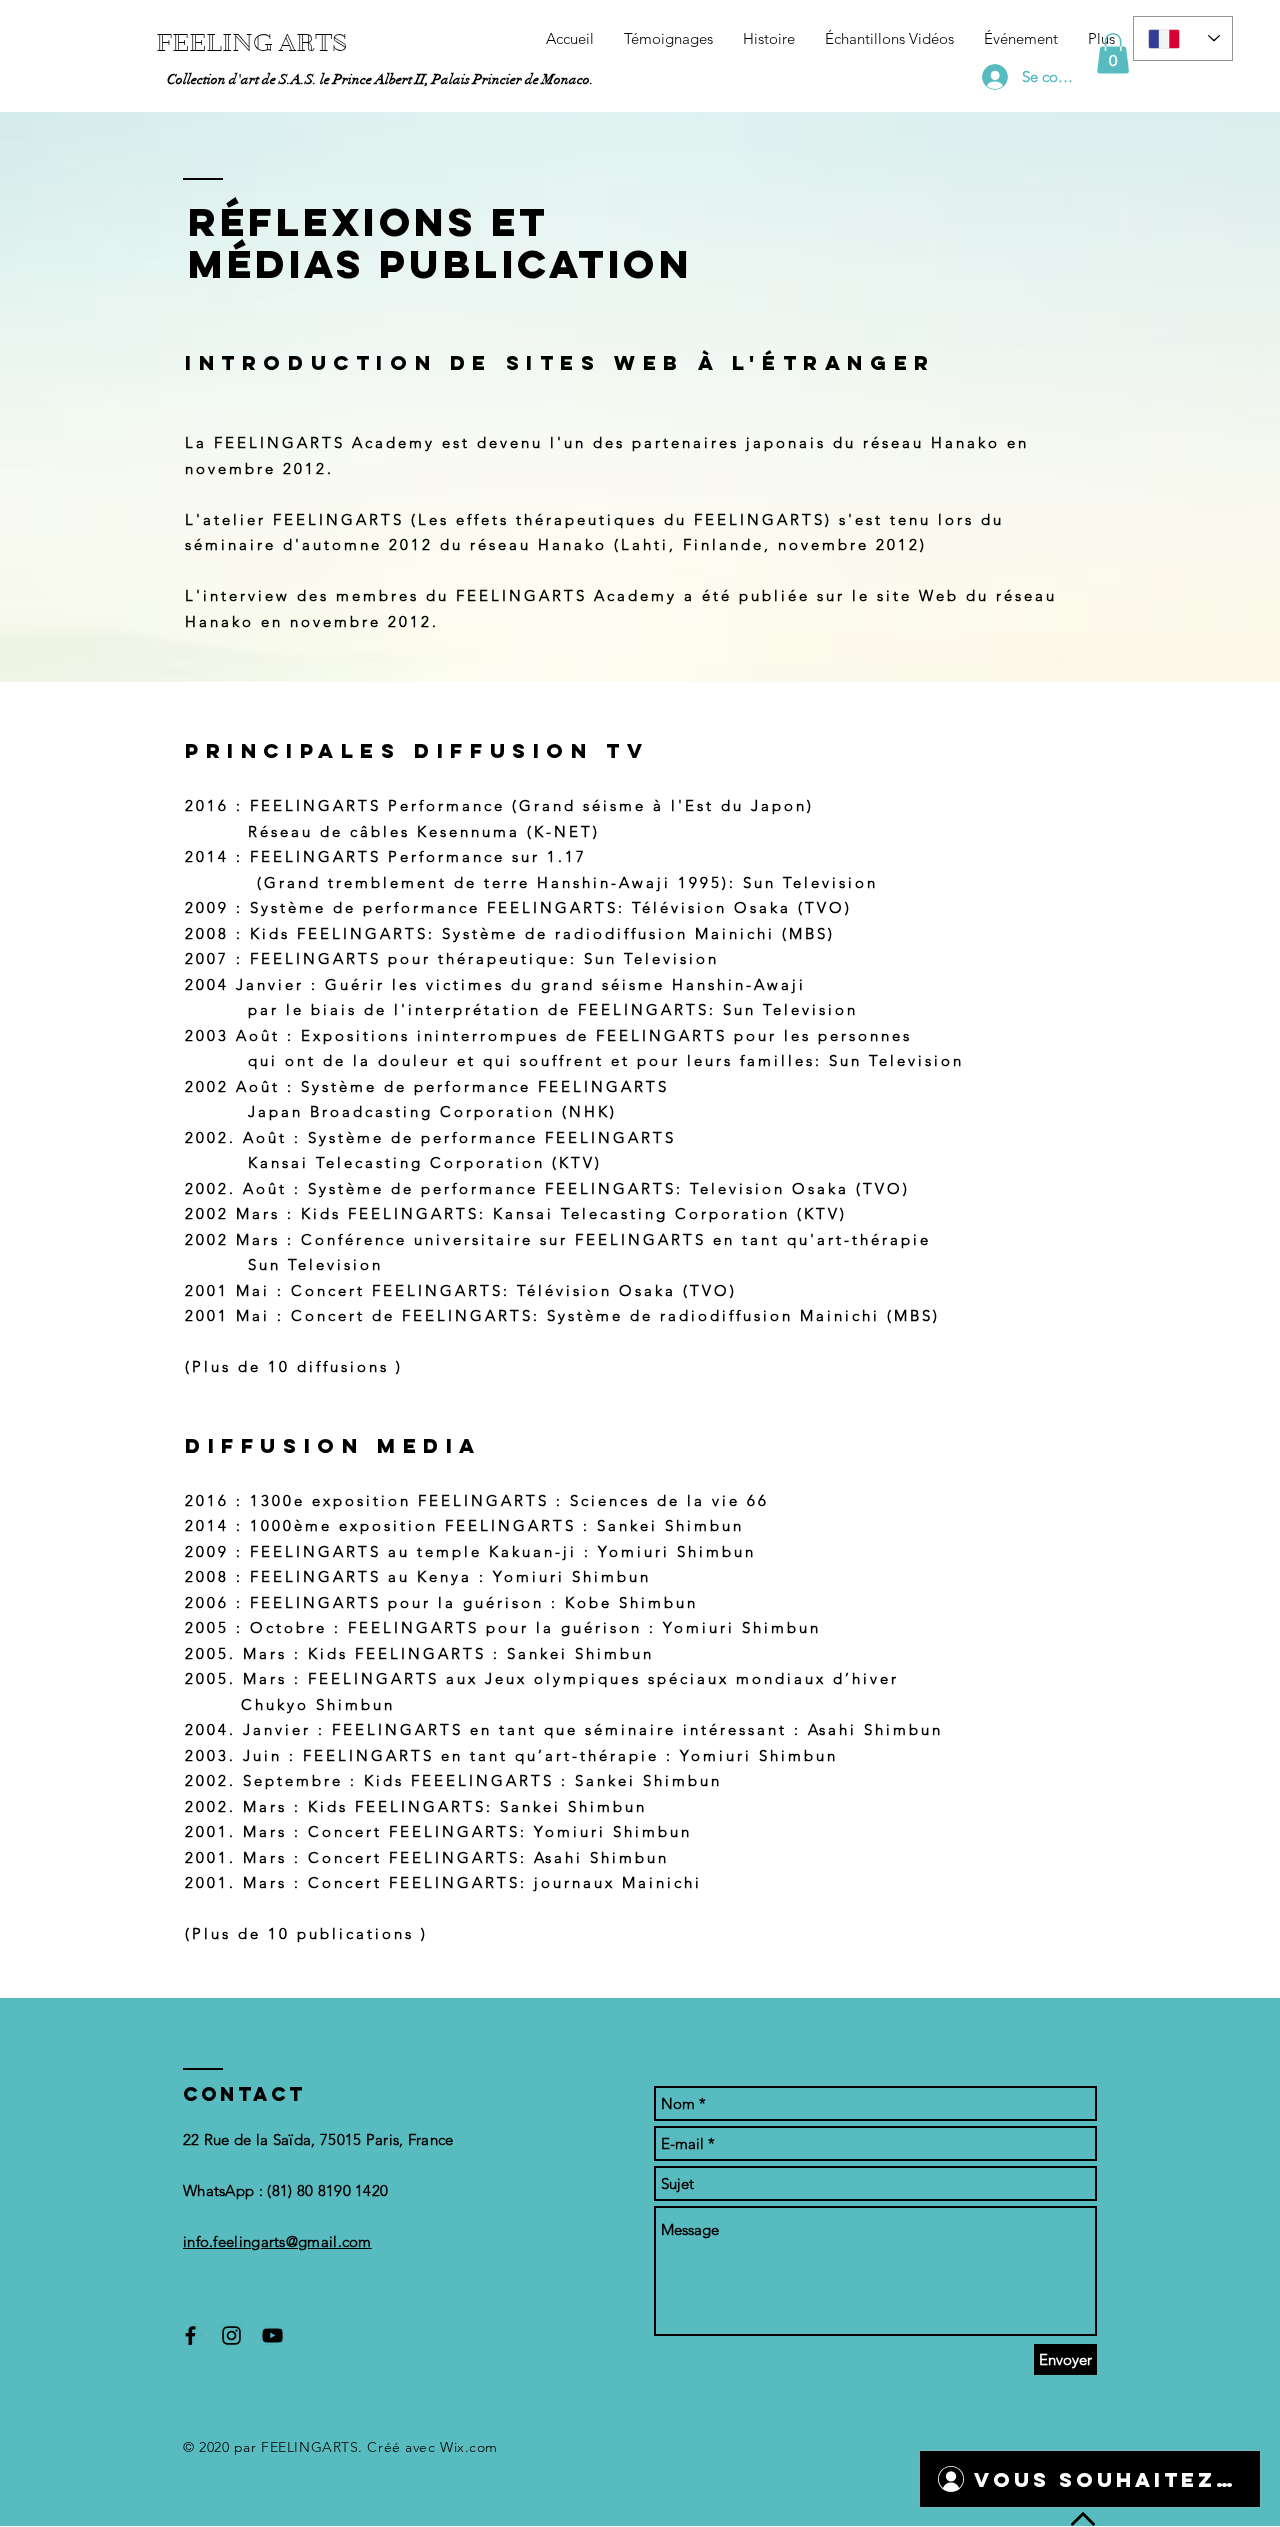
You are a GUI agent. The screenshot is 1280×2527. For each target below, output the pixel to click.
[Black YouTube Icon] (272, 2335)
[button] (1113, 53)
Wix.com (469, 2447)
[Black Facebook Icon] (190, 2335)
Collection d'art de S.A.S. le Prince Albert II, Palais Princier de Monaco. (380, 79)
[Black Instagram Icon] (231, 2335)
